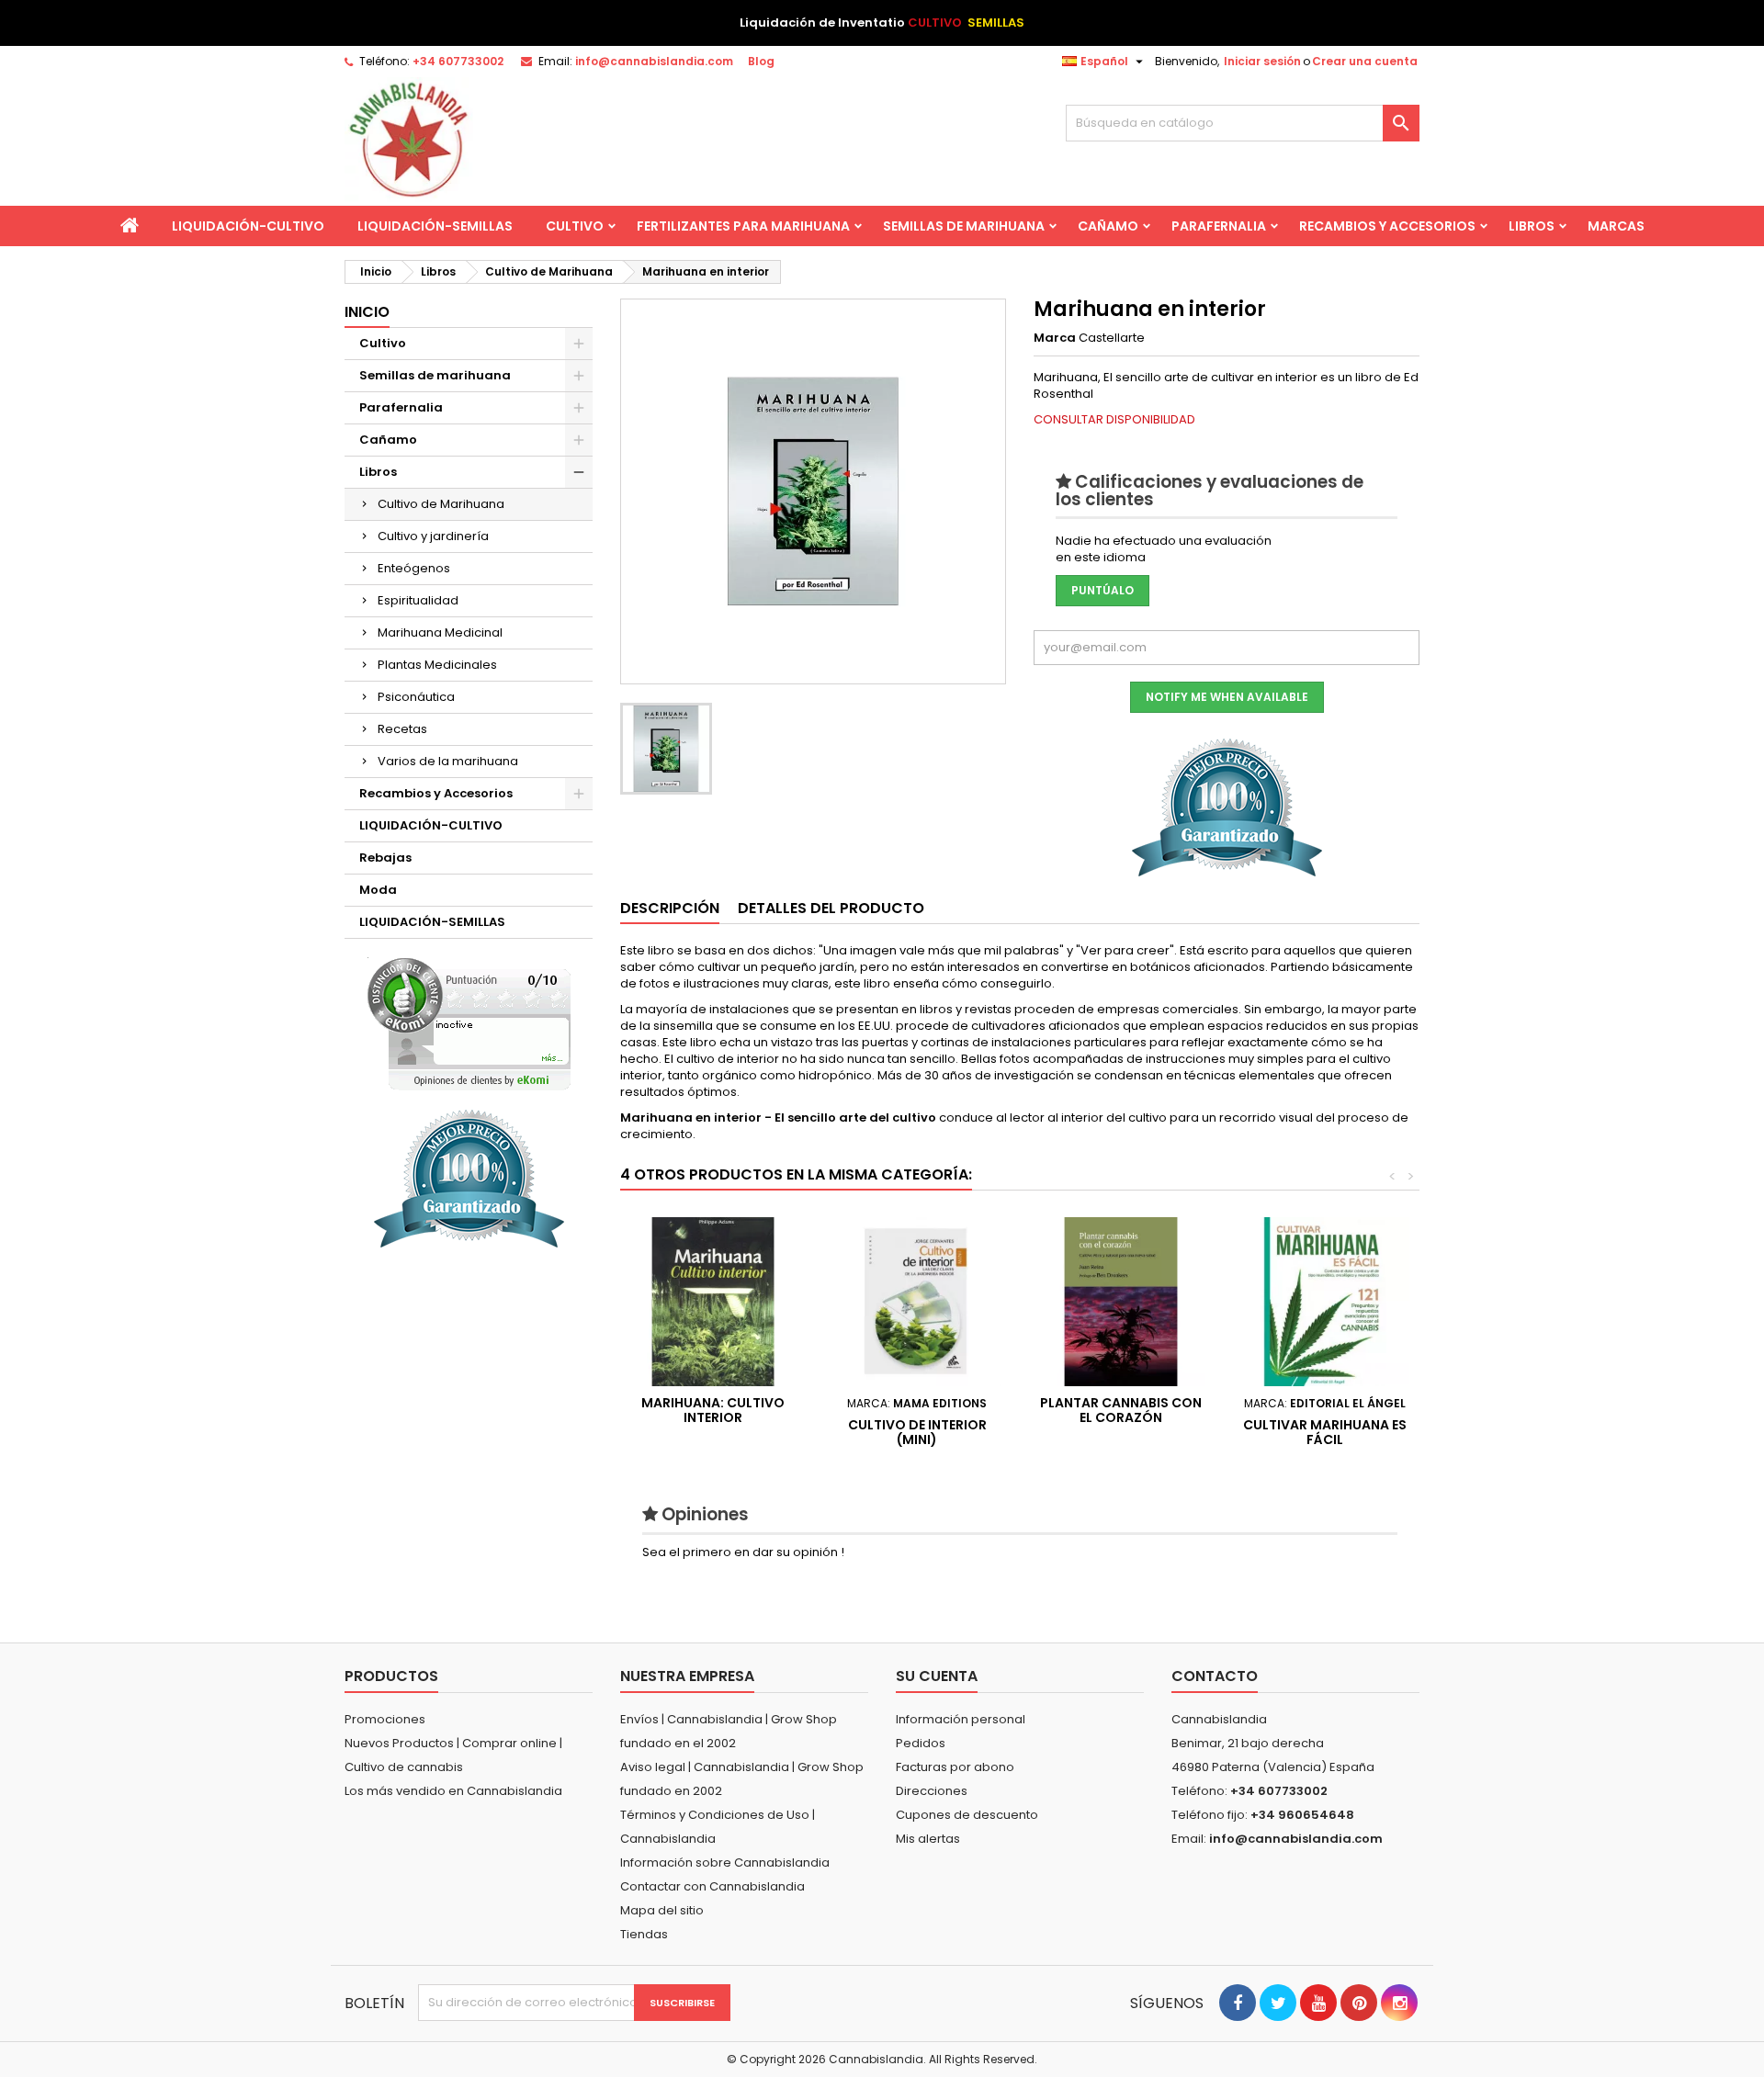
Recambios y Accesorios (1387, 226)
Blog (761, 61)
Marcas (1616, 226)
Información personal (961, 1719)
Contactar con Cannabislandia (712, 1886)
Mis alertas (928, 1839)
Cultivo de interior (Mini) (917, 1432)
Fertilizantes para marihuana (743, 226)
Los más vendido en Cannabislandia (453, 1791)
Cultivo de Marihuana (441, 504)
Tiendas (644, 1934)
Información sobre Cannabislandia (725, 1863)
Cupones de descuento (967, 1815)
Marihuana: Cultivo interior (713, 1410)
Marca (1055, 338)
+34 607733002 (458, 61)
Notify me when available (1227, 697)
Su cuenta (937, 1676)
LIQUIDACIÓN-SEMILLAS (435, 226)
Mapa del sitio (662, 1910)
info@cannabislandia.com (654, 61)
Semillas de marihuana (964, 226)
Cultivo (575, 226)
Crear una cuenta (1365, 61)
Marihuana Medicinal (440, 632)
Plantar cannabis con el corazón (1121, 1410)
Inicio (367, 312)
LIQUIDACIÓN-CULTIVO (248, 226)
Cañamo (1108, 226)
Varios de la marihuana (448, 761)
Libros (1532, 226)
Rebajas (385, 858)
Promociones (385, 1719)
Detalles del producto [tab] (831, 908)
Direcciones (932, 1791)
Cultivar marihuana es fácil (1325, 1432)
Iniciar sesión (1262, 61)
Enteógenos (414, 568)
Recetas (402, 729)
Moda (378, 890)
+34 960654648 (1302, 1815)
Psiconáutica (416, 697)
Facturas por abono (955, 1767)
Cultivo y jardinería (433, 536)
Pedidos (921, 1743)
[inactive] (469, 1024)
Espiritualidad (418, 600)
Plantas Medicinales (437, 665)
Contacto (1215, 1676)
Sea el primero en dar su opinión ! (743, 1552)
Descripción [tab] (670, 908)
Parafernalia (1219, 226)
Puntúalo (1102, 590)
